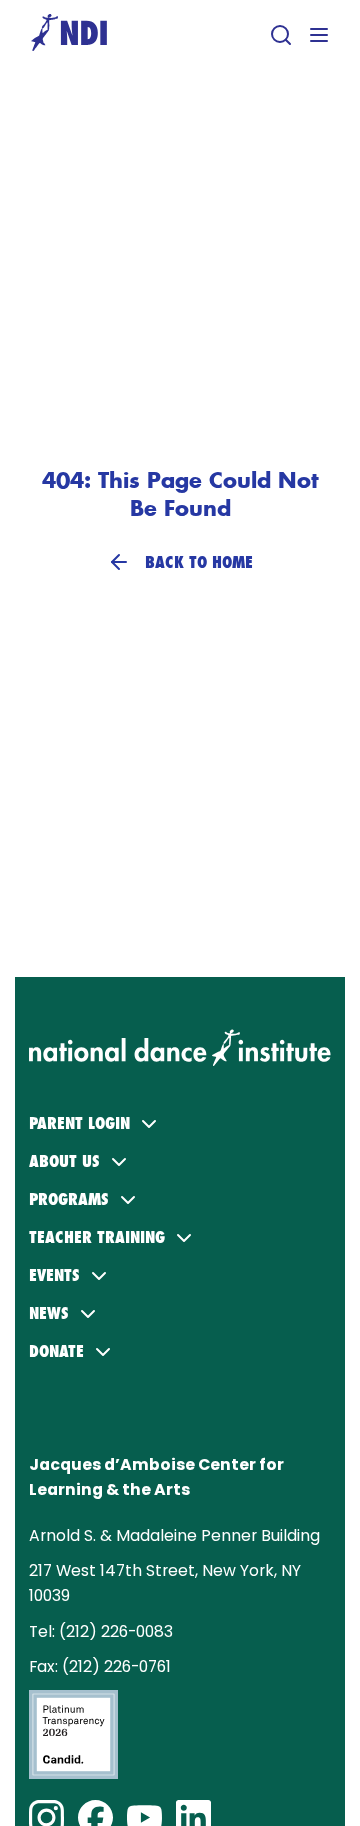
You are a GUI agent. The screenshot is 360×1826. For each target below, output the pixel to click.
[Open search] (281, 35)
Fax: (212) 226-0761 (100, 1666)
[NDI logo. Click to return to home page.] (180, 1039)
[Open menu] (319, 35)
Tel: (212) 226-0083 (101, 1631)
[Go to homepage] (69, 34)
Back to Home (199, 562)
